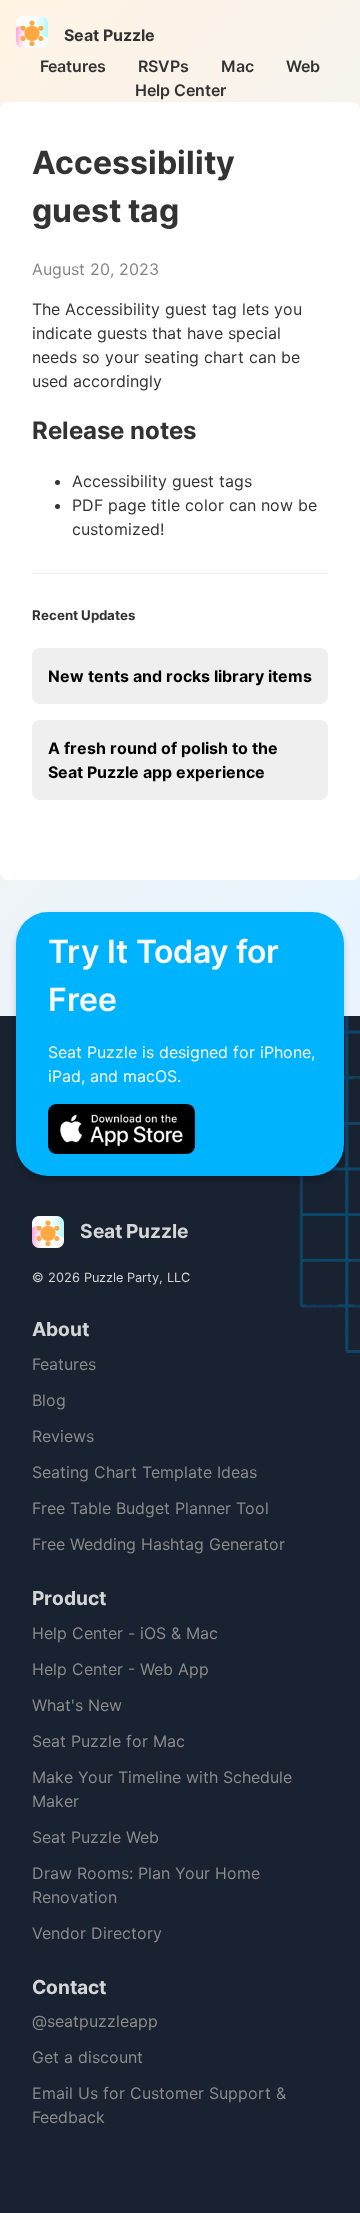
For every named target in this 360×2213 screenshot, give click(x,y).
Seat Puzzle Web (95, 1837)
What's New (77, 1705)
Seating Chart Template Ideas (144, 1472)
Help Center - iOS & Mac (125, 1633)
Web (303, 66)
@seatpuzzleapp (95, 2021)
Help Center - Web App (120, 1669)
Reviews (63, 1436)
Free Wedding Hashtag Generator (158, 1544)
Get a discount (87, 2057)
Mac (237, 66)
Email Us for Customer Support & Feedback (159, 2105)
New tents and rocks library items (180, 676)
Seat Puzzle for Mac (108, 1741)
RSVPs (163, 66)
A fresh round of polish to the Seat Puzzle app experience (163, 760)
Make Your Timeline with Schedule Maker (162, 1789)
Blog (49, 1400)
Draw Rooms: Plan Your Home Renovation (146, 1885)
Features (73, 66)
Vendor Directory (97, 1933)
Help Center (180, 90)
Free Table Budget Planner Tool (150, 1508)
